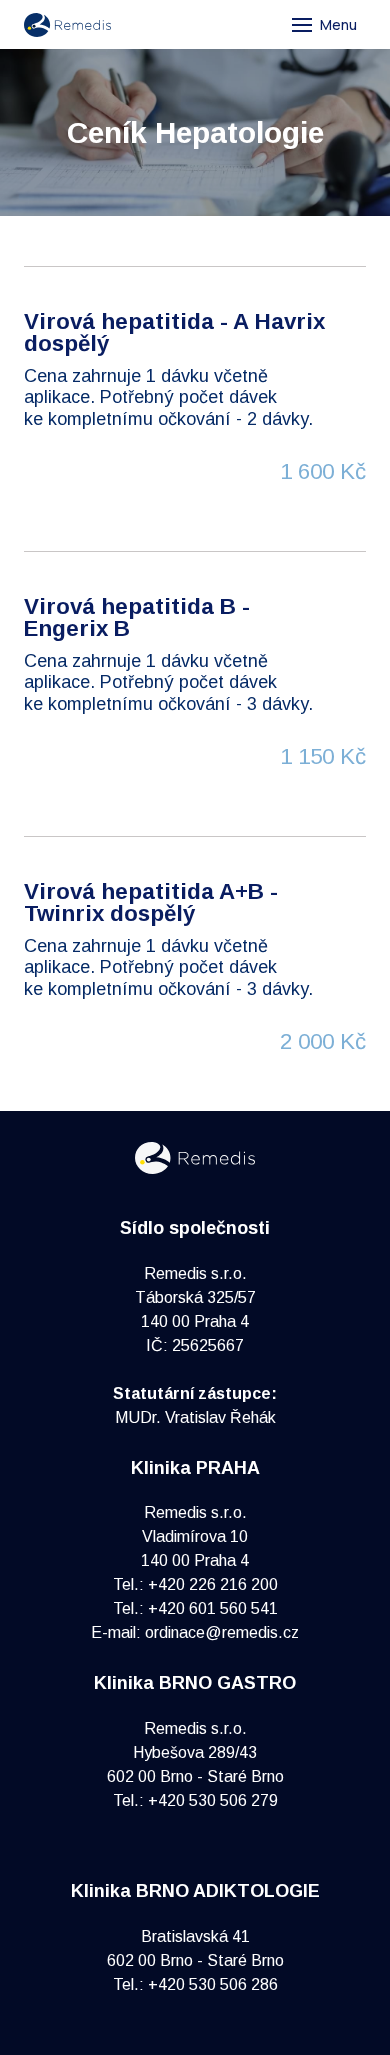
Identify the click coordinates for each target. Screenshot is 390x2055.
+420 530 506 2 (204, 1984)
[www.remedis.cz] (67, 25)
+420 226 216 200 (213, 1584)
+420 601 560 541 (213, 1608)
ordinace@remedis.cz (222, 1632)
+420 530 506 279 (213, 1800)
